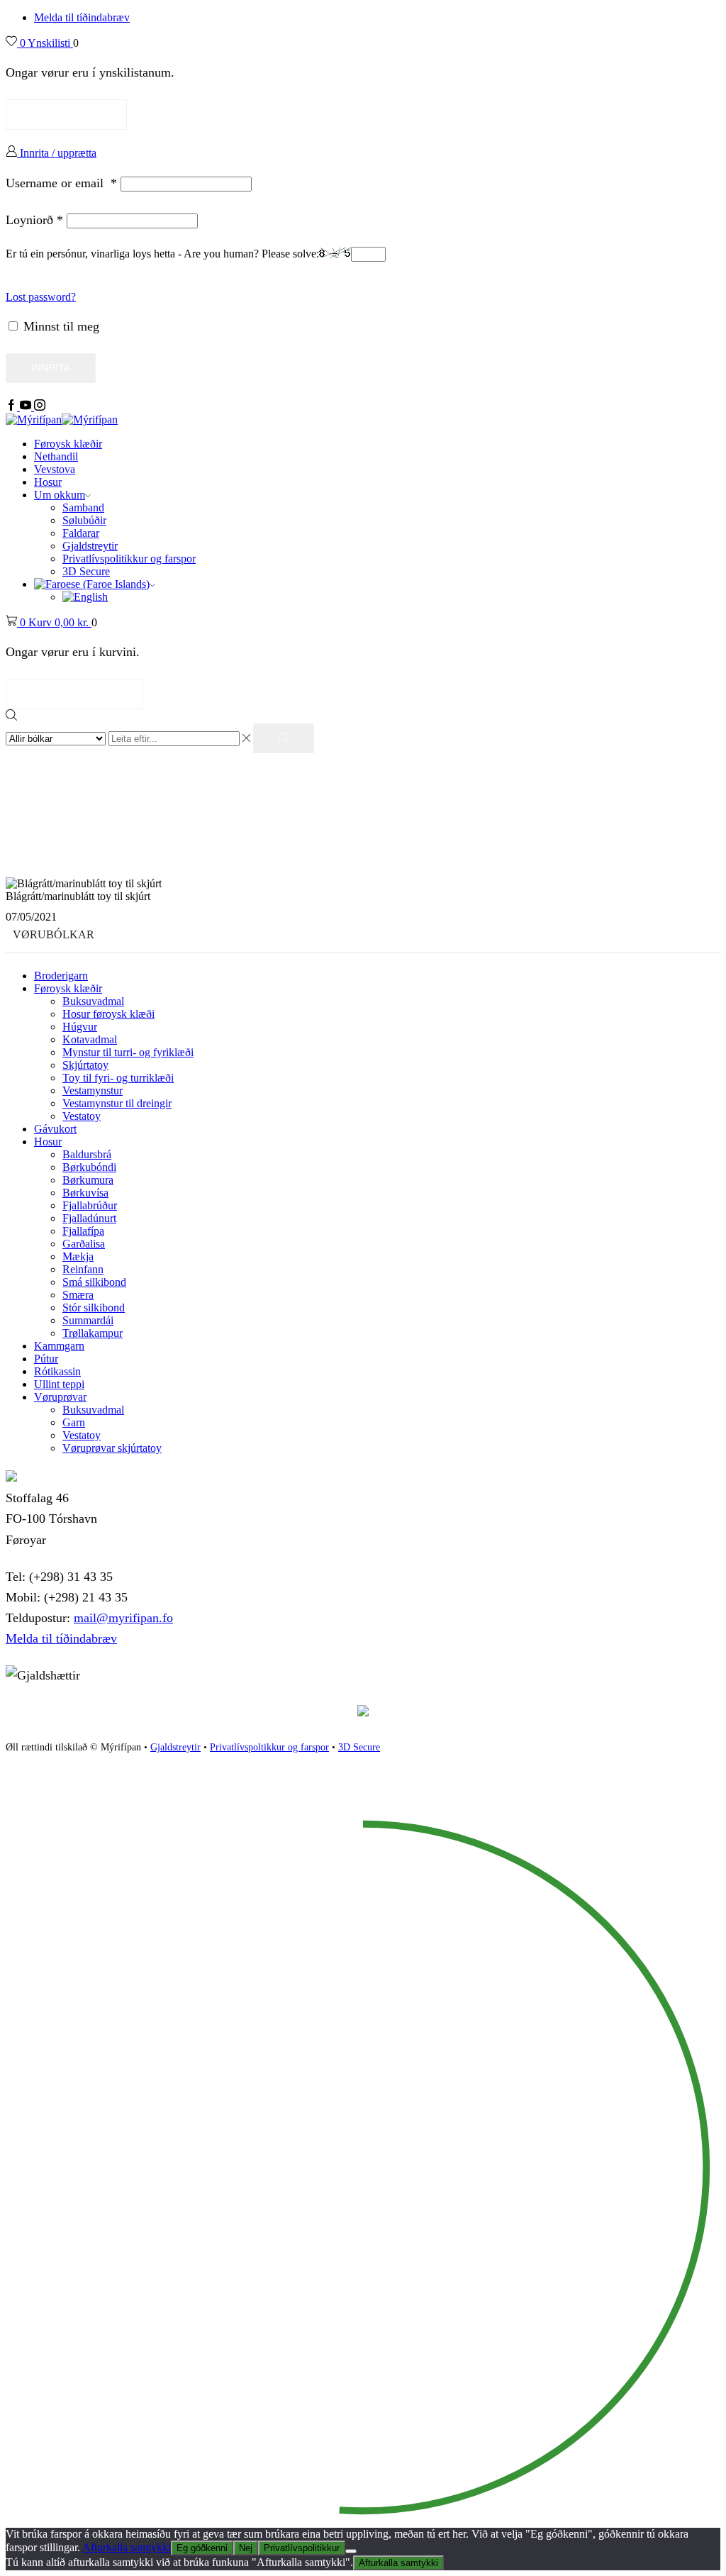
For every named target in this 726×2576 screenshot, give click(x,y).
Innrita (51, 368)
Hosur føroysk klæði (108, 1014)
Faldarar (81, 533)
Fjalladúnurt (89, 1218)
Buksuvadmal (93, 1001)
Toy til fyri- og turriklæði (118, 1078)
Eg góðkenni (202, 2548)
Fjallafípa (83, 1231)
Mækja (78, 1256)
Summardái (88, 1320)
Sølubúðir (84, 520)
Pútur (46, 1359)
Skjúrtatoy (85, 1065)
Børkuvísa (85, 1193)
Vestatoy (82, 1116)
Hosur (48, 482)
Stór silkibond (94, 1308)
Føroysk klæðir (68, 444)
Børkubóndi (89, 1167)
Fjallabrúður (90, 1205)
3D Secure (86, 571)
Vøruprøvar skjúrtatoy (112, 1448)
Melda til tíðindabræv (82, 17)
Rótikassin (57, 1371)
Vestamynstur (93, 1090)
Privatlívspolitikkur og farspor (129, 559)
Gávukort (55, 1129)
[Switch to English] (85, 597)
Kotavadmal (90, 1039)
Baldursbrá (87, 1154)
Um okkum (60, 495)
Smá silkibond (94, 1282)
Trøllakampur (93, 1333)
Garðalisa (84, 1244)
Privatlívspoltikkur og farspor (269, 1747)
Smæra (78, 1295)
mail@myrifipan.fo (123, 1618)
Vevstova (55, 469)
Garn (74, 1422)
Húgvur (80, 1027)
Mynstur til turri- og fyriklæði (128, 1052)
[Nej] (351, 2551)
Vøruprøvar (60, 1397)
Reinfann (83, 1269)
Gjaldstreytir (90, 546)
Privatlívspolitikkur (302, 2548)
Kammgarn (59, 1346)
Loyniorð (34, 220)
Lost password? (41, 297)
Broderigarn (61, 976)
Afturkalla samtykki (127, 2547)
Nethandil (56, 456)
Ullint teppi (59, 1384)
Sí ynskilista (66, 114)
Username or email (61, 183)
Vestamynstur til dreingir (117, 1103)
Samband (83, 507)
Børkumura (88, 1180)
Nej (246, 2548)
